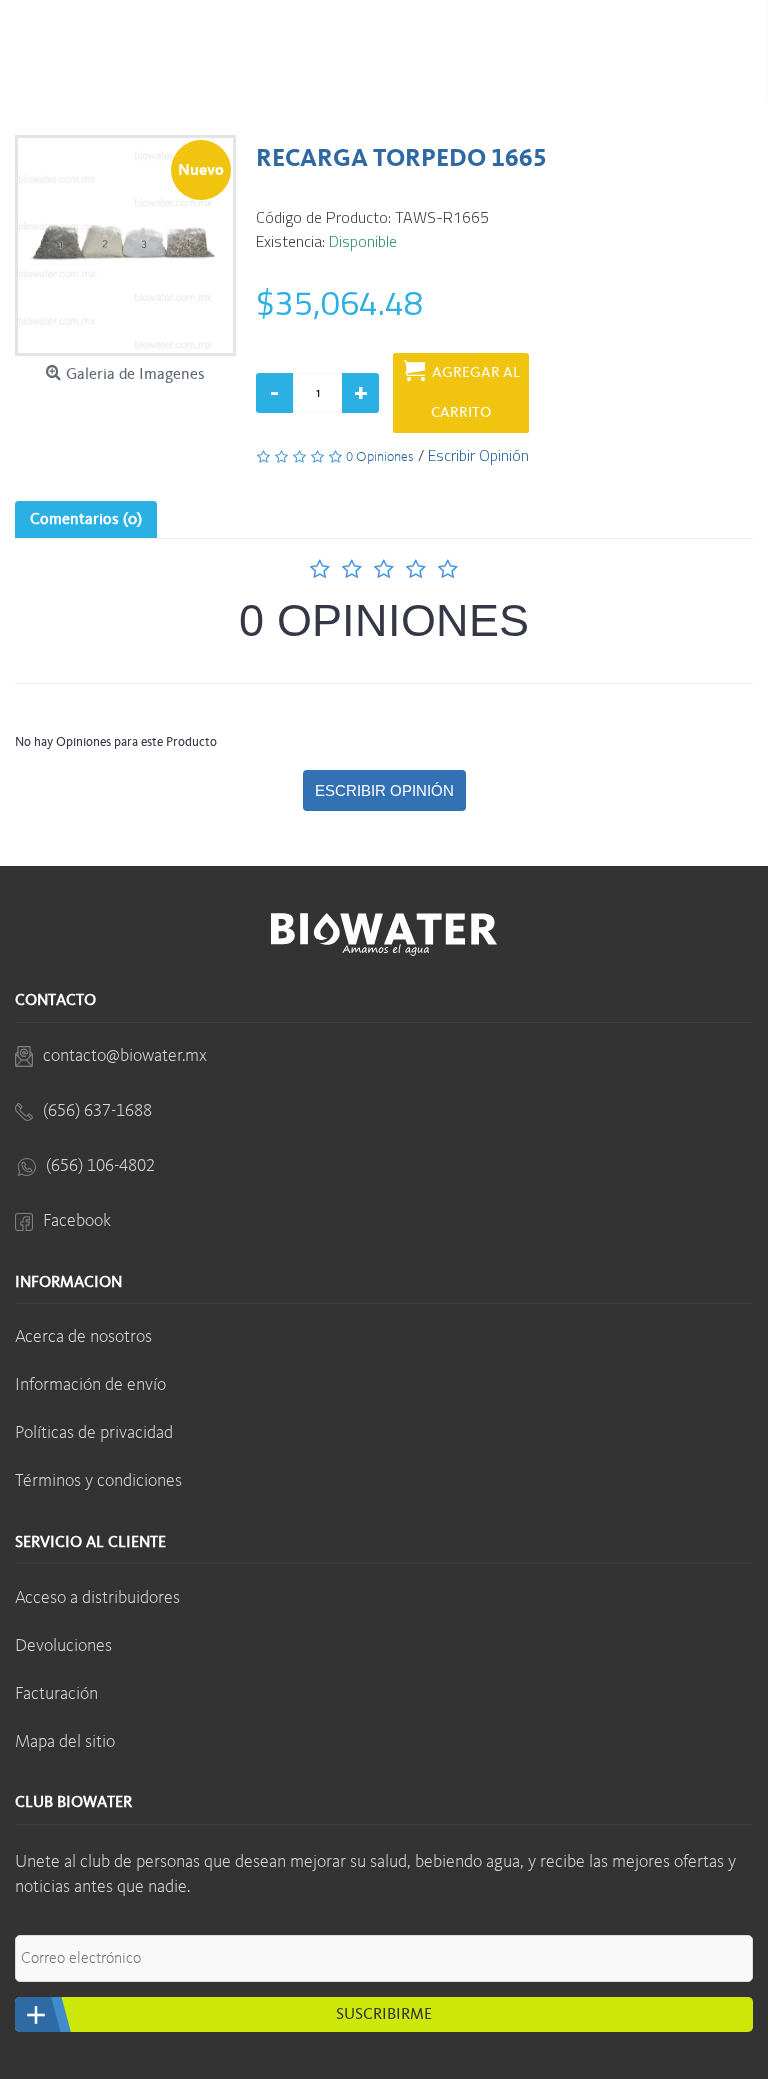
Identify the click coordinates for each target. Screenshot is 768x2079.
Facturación (56, 1694)
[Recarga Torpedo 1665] (125, 245)
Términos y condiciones (98, 1481)
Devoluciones (63, 1646)
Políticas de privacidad (94, 1433)
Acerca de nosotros (83, 1337)
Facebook (77, 1221)
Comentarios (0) (86, 519)
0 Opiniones (384, 620)
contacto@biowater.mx (125, 1056)
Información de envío (90, 1385)
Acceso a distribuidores (97, 1598)
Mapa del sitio (65, 1742)
